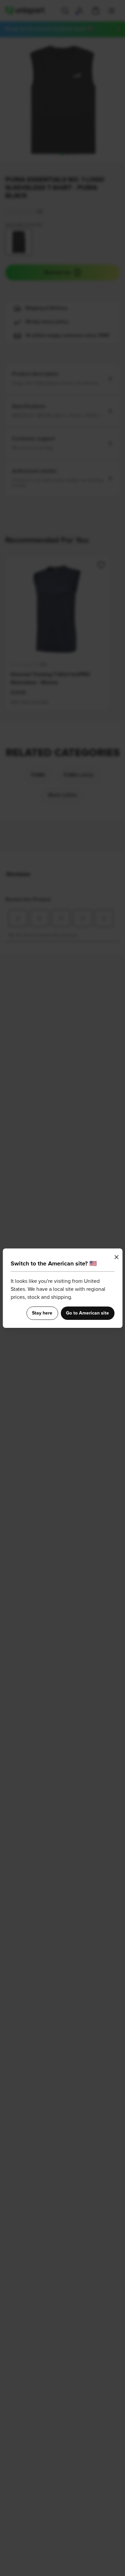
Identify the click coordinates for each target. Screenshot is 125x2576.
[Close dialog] (116, 1257)
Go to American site (87, 1313)
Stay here (42, 1313)
